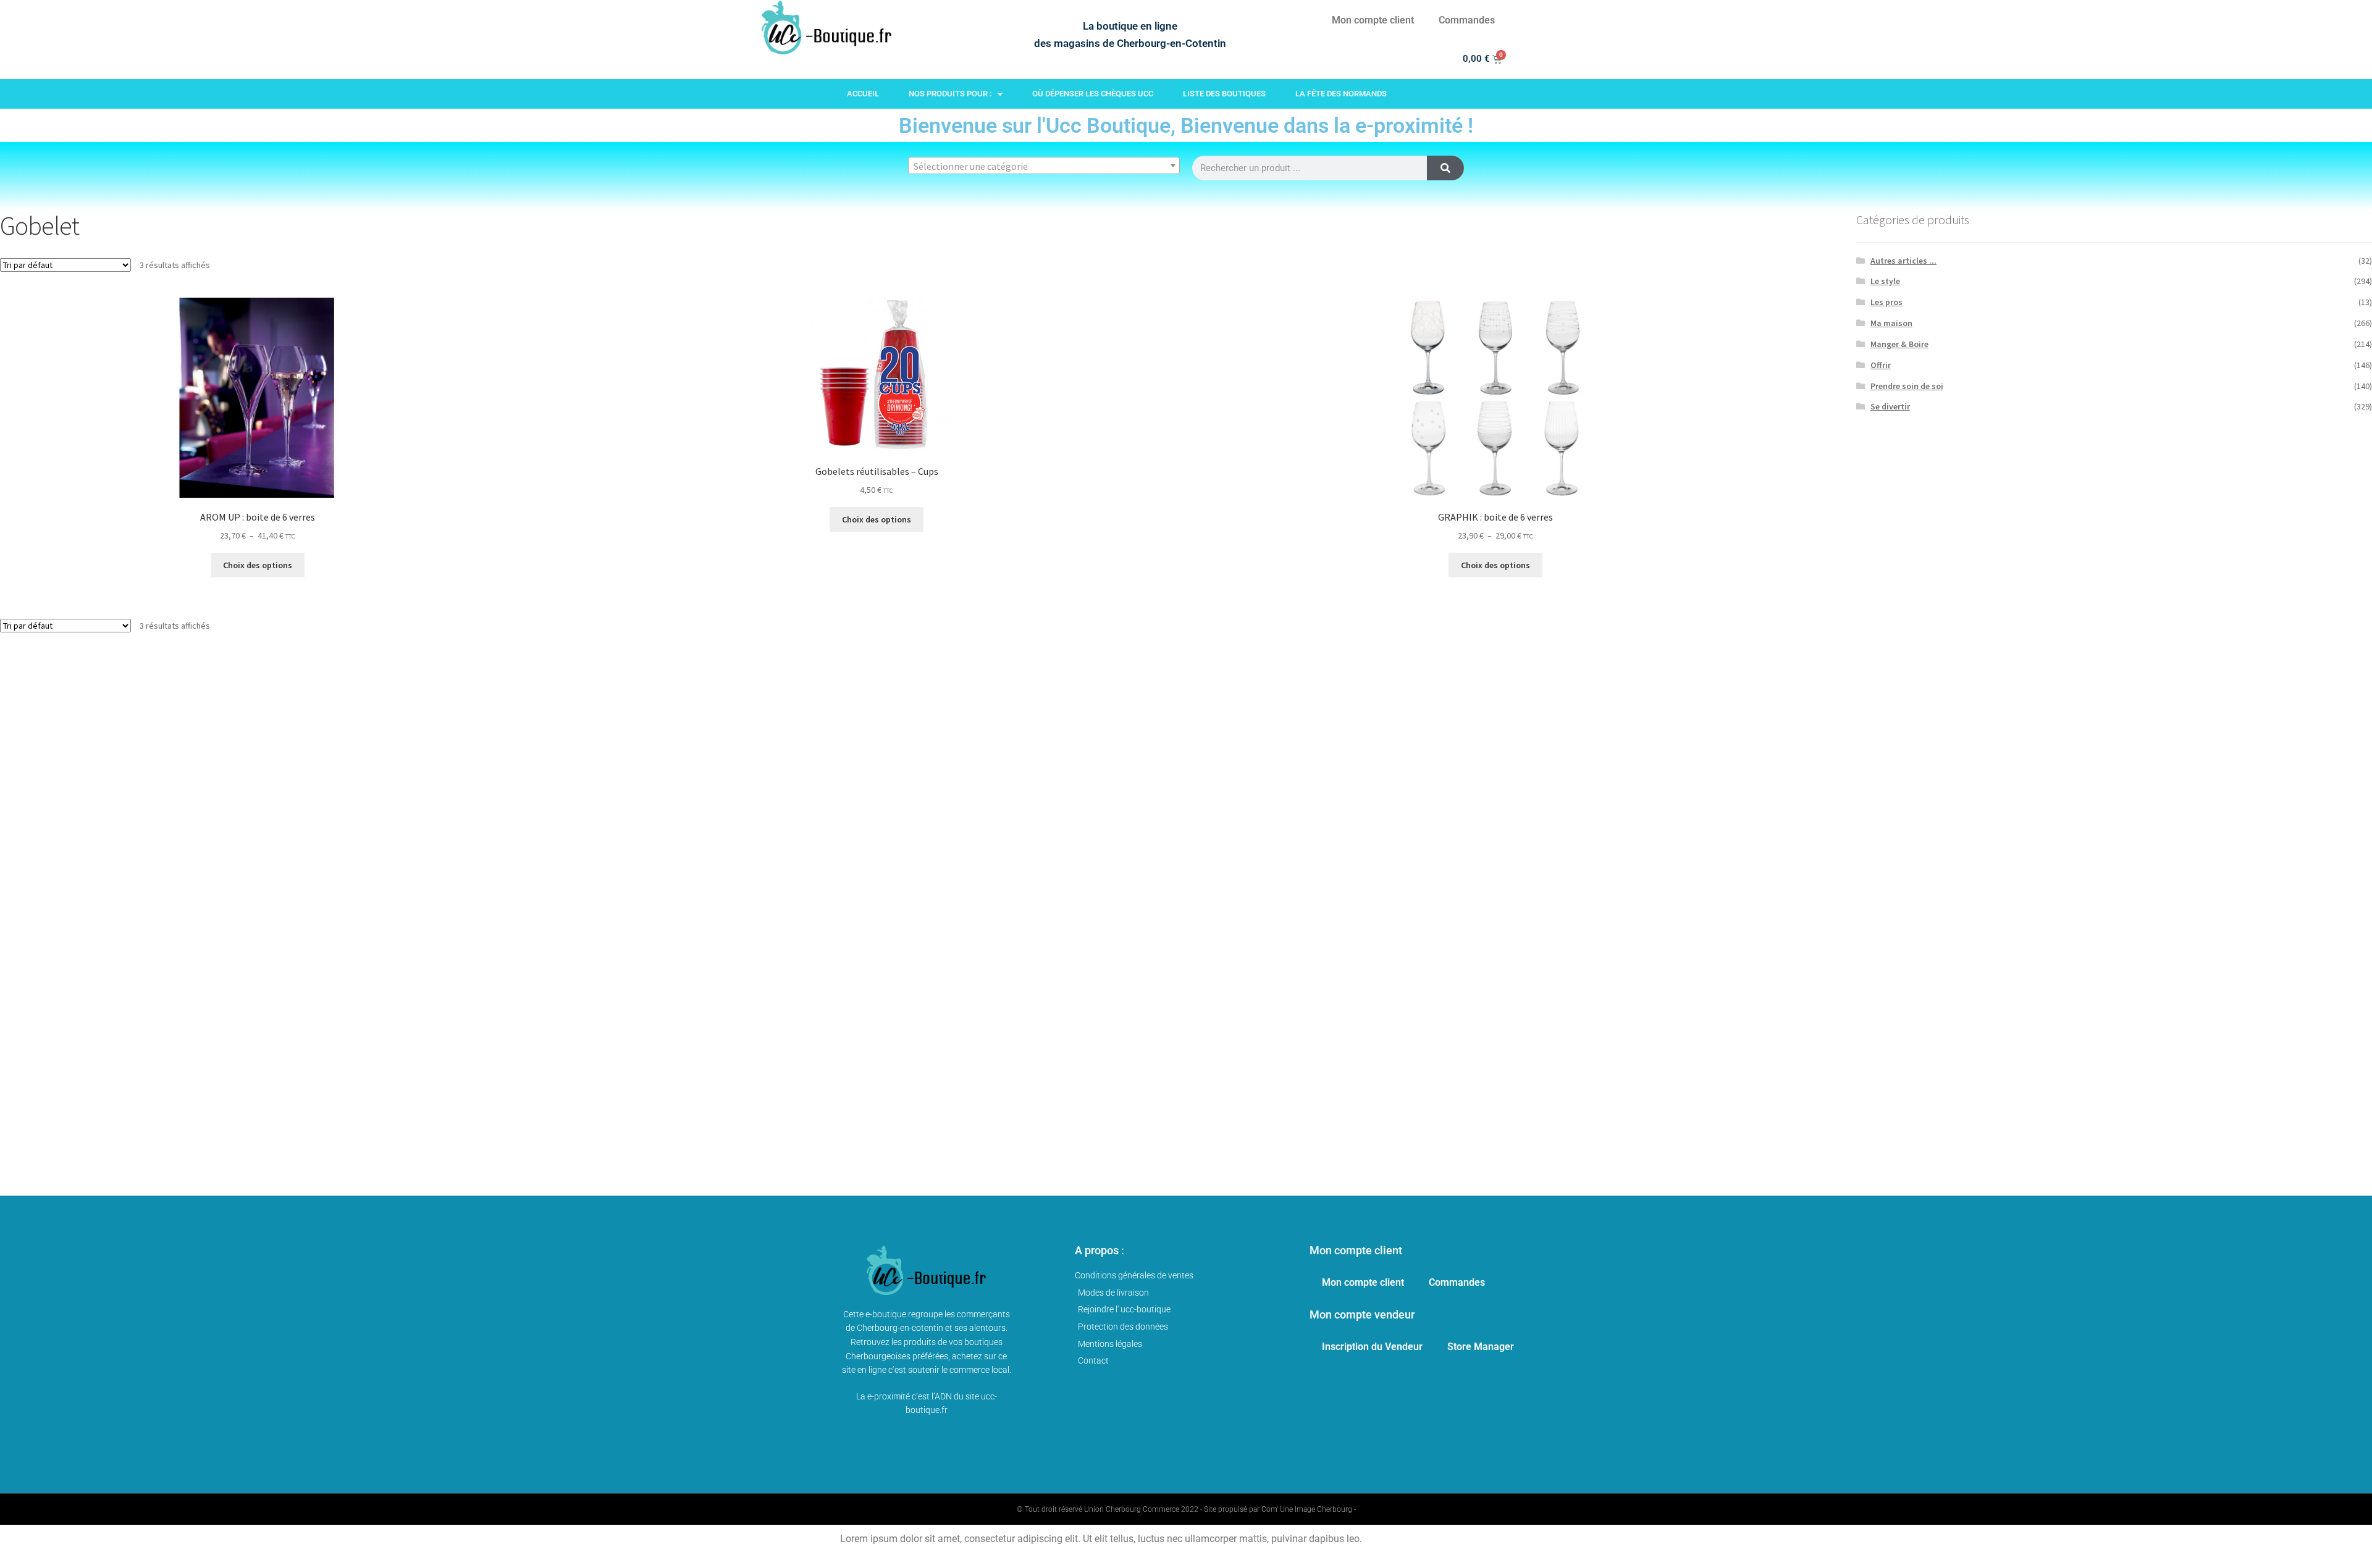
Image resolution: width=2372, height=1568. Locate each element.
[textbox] (1044, 166)
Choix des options (258, 565)
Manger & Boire (1899, 344)
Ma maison (1891, 323)
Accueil (863, 94)
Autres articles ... (1903, 261)
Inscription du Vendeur (1372, 1347)
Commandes (1467, 20)
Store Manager (1481, 1347)
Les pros (1886, 302)
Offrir (1881, 365)
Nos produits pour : (950, 94)
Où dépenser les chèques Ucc (1093, 94)
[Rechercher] (1445, 168)
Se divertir (1890, 406)
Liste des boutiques (1224, 94)
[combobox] (1044, 166)
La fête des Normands (1341, 94)
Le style (1885, 281)
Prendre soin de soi (1907, 386)
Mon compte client (1373, 20)
